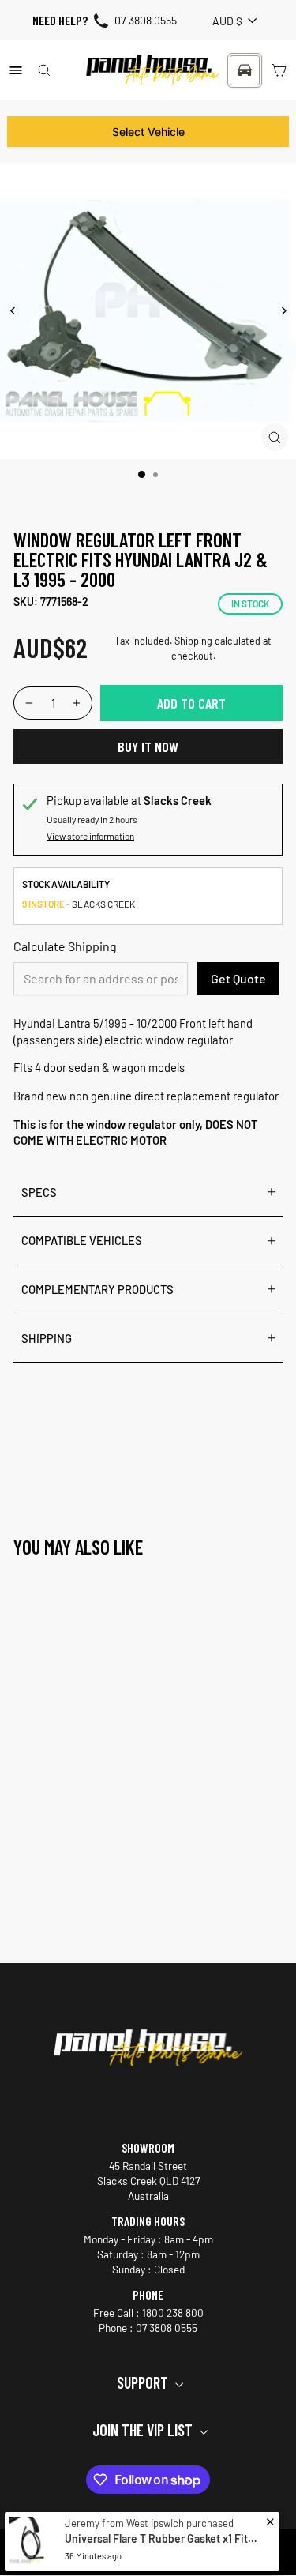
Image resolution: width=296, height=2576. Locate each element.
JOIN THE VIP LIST (144, 2430)
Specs (39, 1192)
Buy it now (148, 746)
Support (144, 2382)
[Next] (283, 311)
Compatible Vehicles (82, 1240)
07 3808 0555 (146, 20)
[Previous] (13, 311)
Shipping (193, 641)
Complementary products (97, 1289)
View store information (90, 836)
